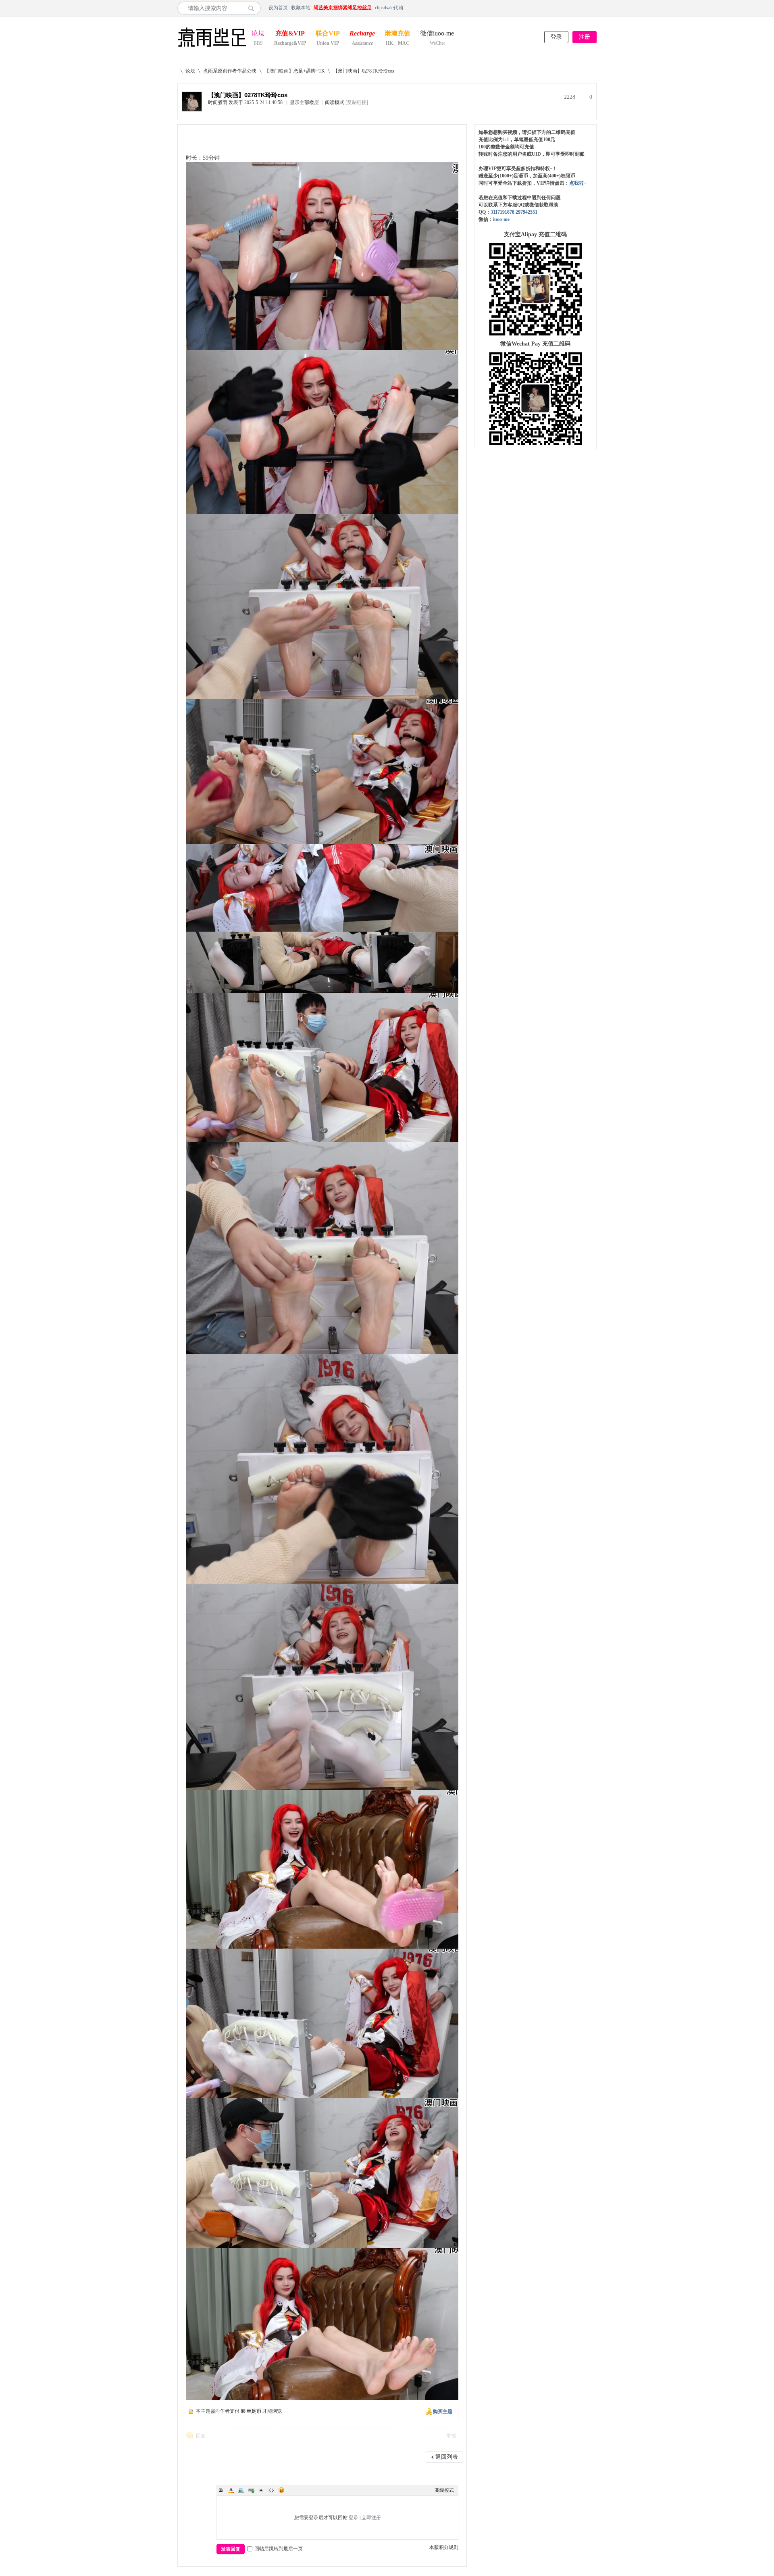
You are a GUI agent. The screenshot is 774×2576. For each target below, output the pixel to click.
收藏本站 (301, 8)
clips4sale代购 (389, 8)
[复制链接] (357, 102)
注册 (585, 37)
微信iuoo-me (437, 34)
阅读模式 (335, 102)
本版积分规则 (444, 2547)
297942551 (526, 212)
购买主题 (443, 2411)
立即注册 (371, 2518)
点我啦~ (578, 183)
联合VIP (328, 34)
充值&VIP (290, 34)
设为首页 (278, 8)
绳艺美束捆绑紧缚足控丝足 (343, 8)
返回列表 (447, 2457)
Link (251, 2490)
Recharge (362, 34)
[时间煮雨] (192, 110)
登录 (556, 37)
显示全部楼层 (304, 102)
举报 (451, 2436)
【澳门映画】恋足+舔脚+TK (295, 71)
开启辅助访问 (595, 8)
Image (241, 2490)
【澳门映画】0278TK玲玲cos (364, 71)
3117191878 (502, 212)
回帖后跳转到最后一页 (279, 2549)
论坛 (258, 34)
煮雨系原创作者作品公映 (230, 71)
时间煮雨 (218, 102)
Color (231, 2490)
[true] (253, 8)
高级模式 (444, 2490)
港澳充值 (397, 34)
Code (271, 2490)
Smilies (281, 2490)
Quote (261, 2490)
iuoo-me (501, 219)
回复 (201, 2436)
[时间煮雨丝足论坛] (212, 48)
